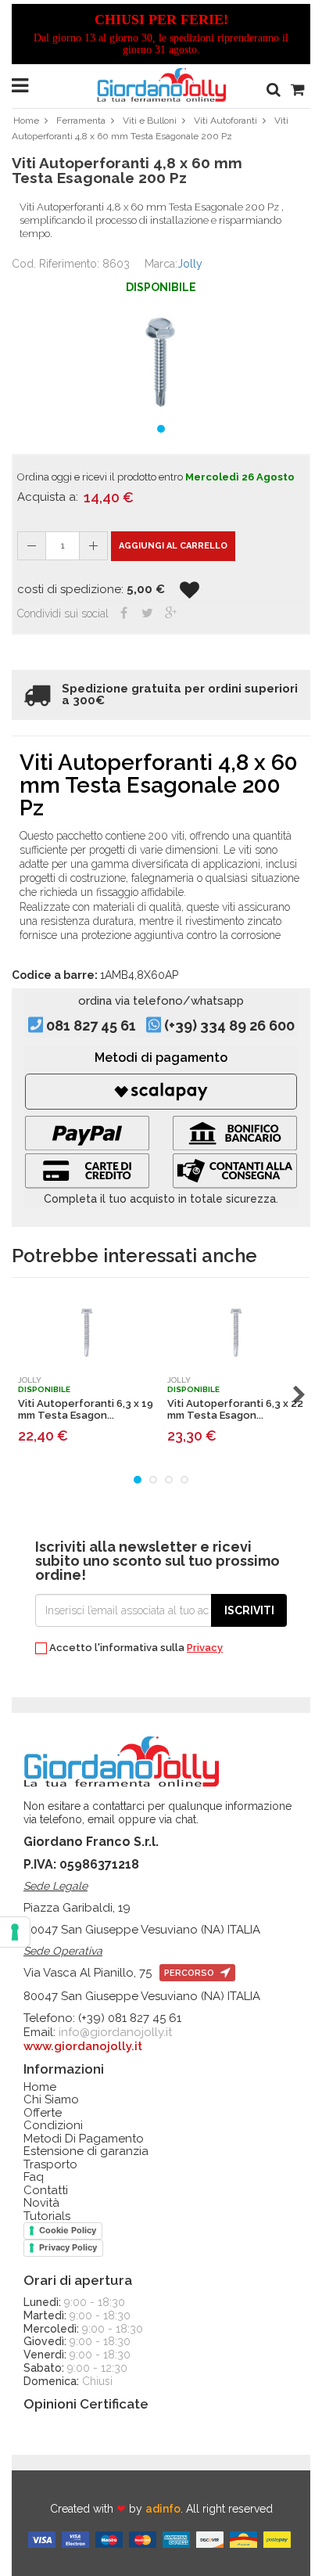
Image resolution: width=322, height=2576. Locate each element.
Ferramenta (81, 121)
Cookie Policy (68, 2230)
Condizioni (53, 2126)
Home (26, 121)
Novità (41, 2203)
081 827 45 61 (91, 1026)
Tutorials (47, 2216)
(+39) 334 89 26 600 (229, 1026)
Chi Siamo (51, 2100)
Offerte (43, 2113)
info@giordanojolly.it (115, 2032)
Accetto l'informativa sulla (135, 1648)
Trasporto (50, 2165)
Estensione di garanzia (86, 2151)
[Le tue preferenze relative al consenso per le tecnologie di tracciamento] (15, 1932)
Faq (34, 2177)
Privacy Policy (68, 2247)
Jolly (190, 264)
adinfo (163, 2509)
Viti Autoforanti (225, 121)
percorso (190, 1973)
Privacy (205, 1648)
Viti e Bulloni (150, 121)
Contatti (46, 2191)
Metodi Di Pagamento (84, 2139)
